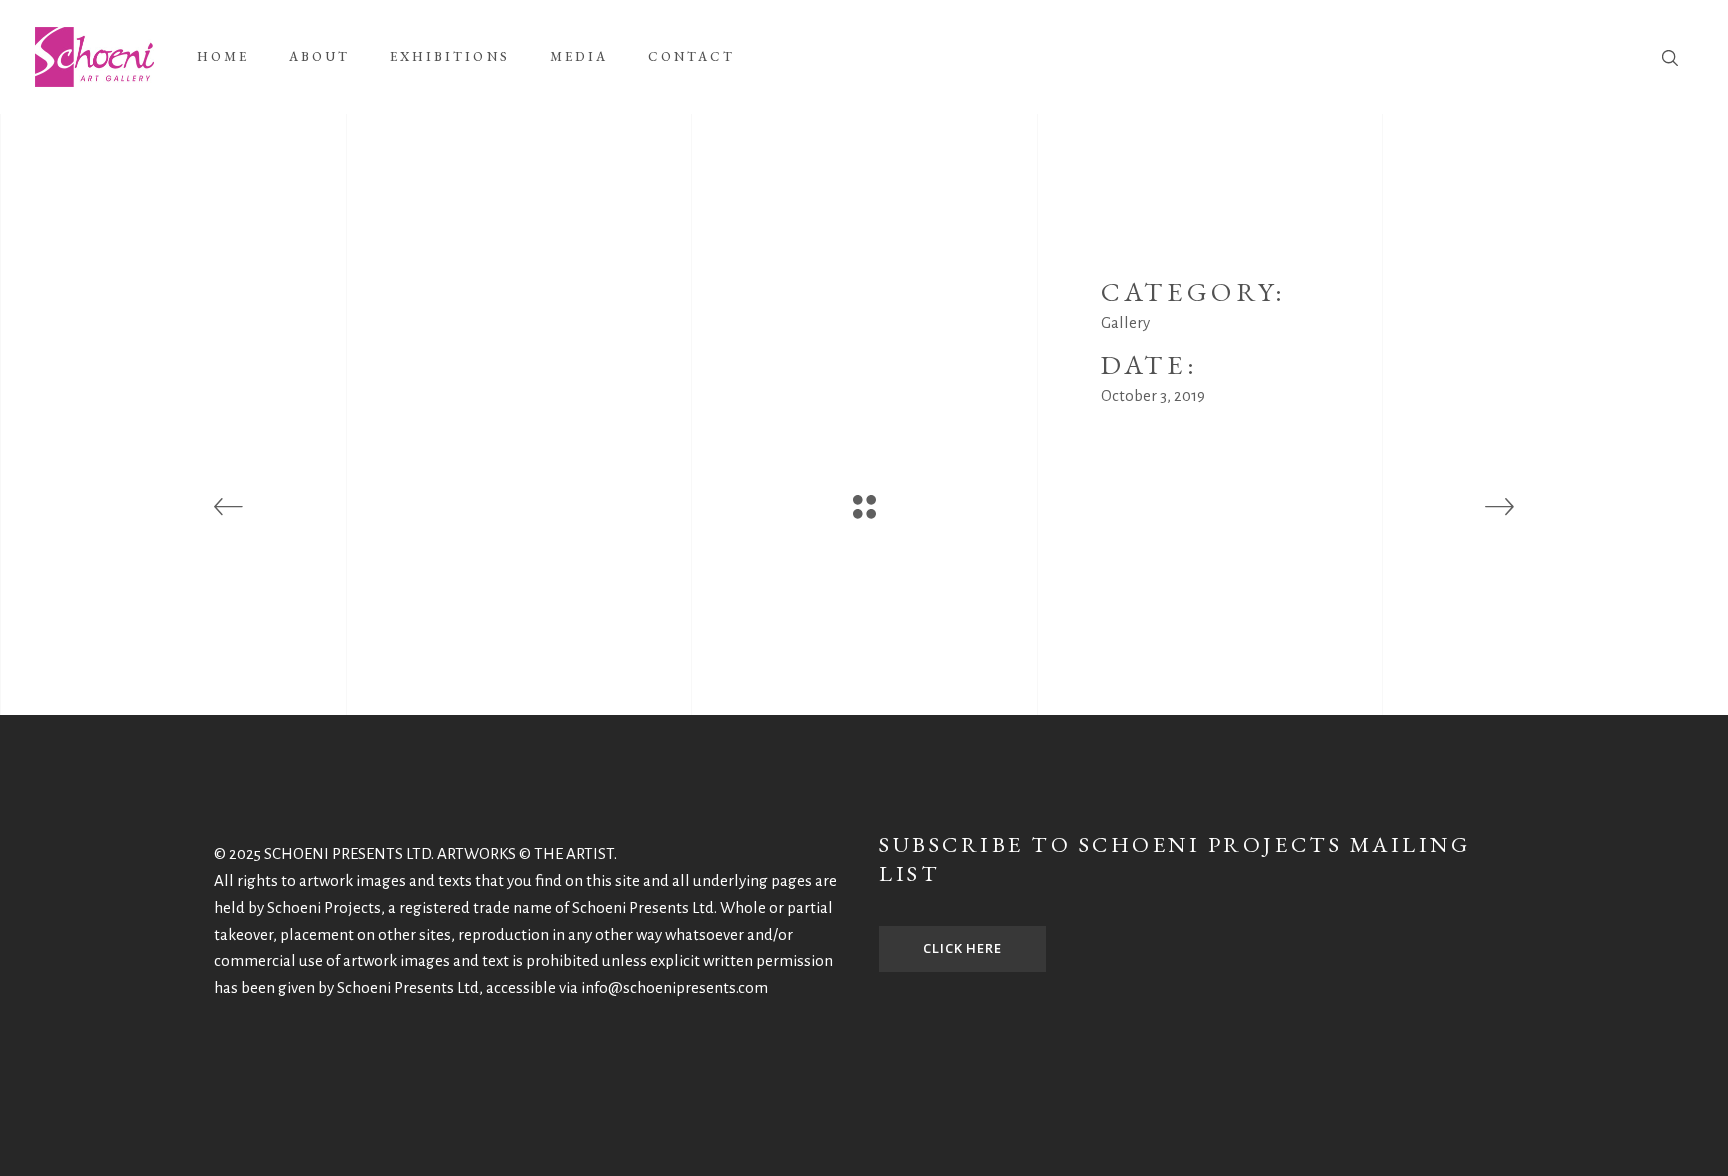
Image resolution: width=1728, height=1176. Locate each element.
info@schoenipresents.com (674, 987)
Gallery (1125, 322)
